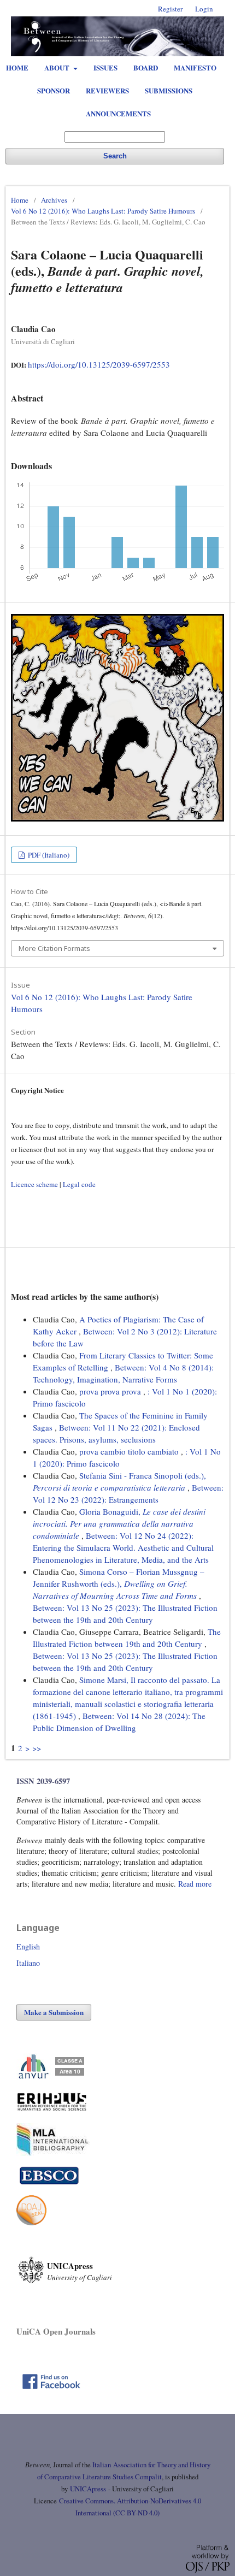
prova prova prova (111, 1391)
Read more (195, 1884)
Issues (105, 67)
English (28, 1946)
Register (170, 9)
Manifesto (195, 67)
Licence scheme (34, 1184)
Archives (54, 200)
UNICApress (88, 2489)
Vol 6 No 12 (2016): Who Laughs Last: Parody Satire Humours (103, 211)
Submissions (169, 90)
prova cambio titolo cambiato (130, 1451)
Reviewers (107, 90)
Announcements (118, 113)
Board (146, 67)
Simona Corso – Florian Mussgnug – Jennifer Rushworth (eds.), (119, 1584)
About (58, 67)
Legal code (79, 1184)
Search (115, 156)
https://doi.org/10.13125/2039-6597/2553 (99, 364)
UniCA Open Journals (56, 2331)
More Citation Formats (54, 948)
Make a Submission (54, 2012)
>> (37, 1748)
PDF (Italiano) (48, 855)
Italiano (28, 1963)
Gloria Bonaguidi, (119, 1523)
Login (204, 9)
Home (17, 67)
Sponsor (54, 90)
